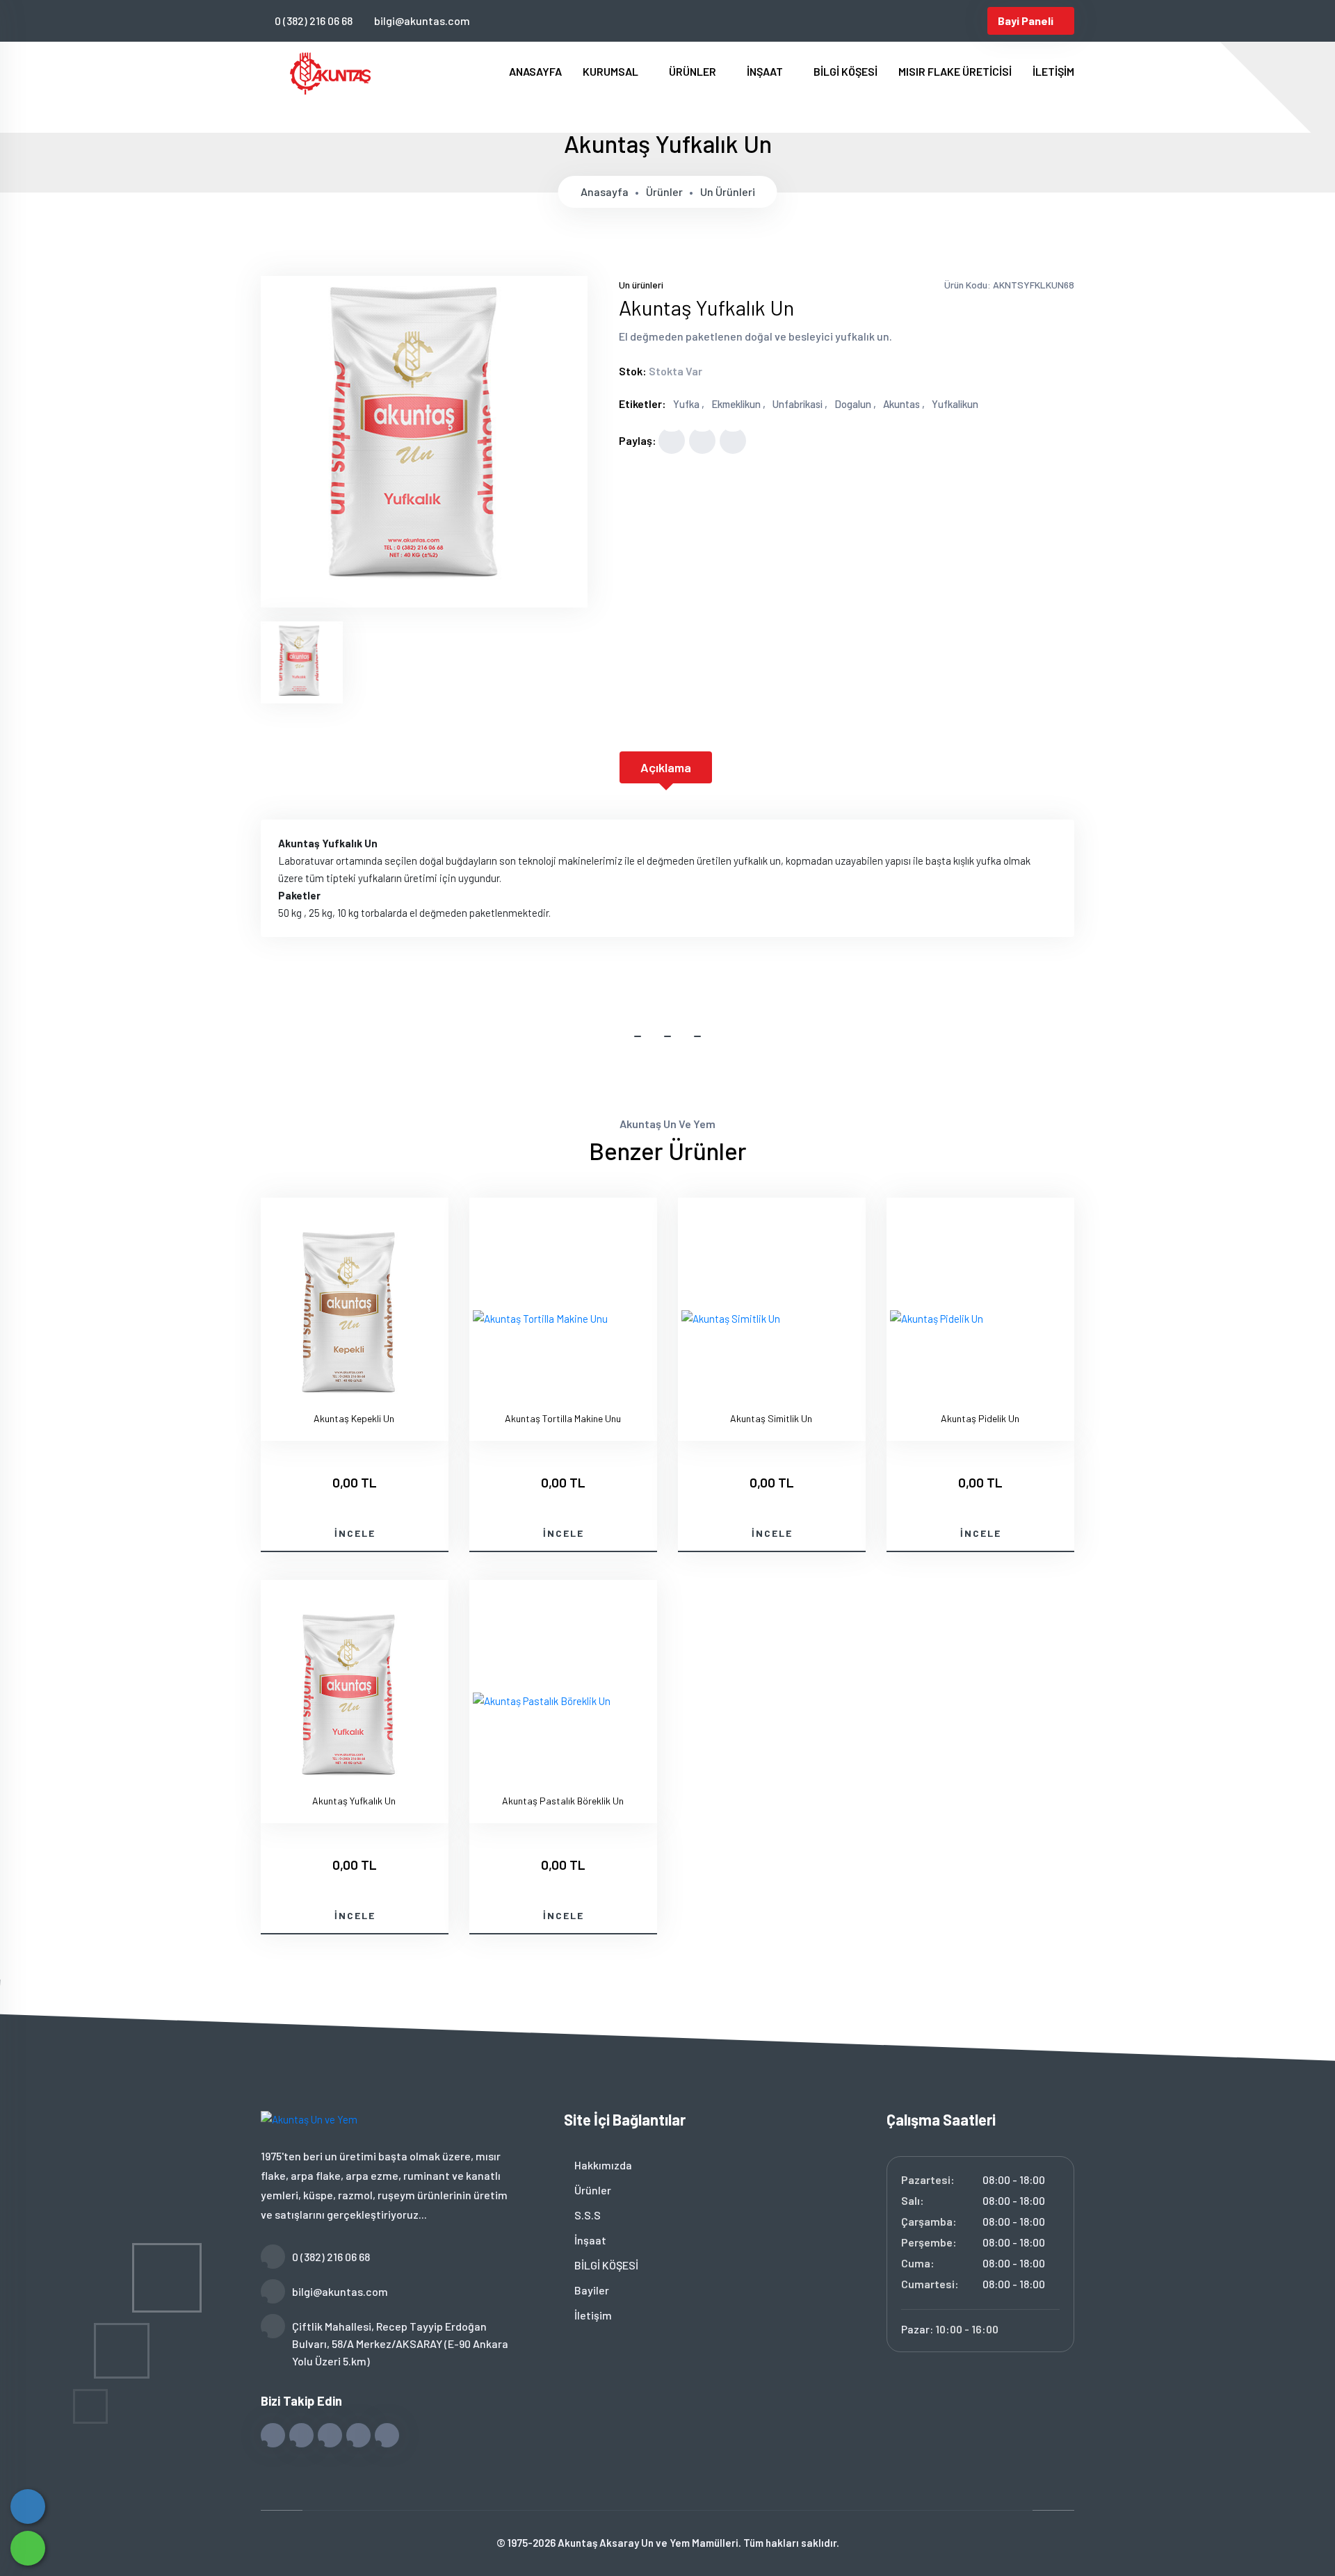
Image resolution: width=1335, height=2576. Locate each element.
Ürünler (664, 191)
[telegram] (906, 21)
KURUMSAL (612, 71)
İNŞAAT (766, 71)
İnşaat (589, 2240)
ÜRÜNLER (694, 71)
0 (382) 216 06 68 (314, 21)
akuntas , (904, 404)
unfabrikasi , (800, 404)
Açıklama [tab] (666, 767)
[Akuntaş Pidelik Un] (937, 1319)
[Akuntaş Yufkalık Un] (424, 598)
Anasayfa (605, 191)
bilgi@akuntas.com (422, 21)
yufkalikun (955, 404)
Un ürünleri (728, 191)
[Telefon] (28, 2506)
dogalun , (855, 404)
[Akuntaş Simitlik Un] (731, 1319)
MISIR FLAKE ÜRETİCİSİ (955, 71)
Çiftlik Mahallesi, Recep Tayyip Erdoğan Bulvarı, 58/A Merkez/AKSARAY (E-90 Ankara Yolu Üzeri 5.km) (400, 2343)
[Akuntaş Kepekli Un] (355, 1319)
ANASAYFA (535, 71)
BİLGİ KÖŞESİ (845, 71)
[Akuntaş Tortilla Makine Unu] (540, 1319)
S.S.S (586, 2215)
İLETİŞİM (1053, 71)
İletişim (592, 2315)
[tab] (302, 662)
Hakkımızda (602, 2165)
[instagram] (929, 21)
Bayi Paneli (1026, 21)
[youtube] (974, 21)
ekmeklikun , (738, 404)
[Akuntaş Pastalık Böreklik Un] (542, 1701)
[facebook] (883, 21)
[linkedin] (952, 21)
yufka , (689, 404)
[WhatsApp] (28, 2548)
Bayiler (591, 2290)
